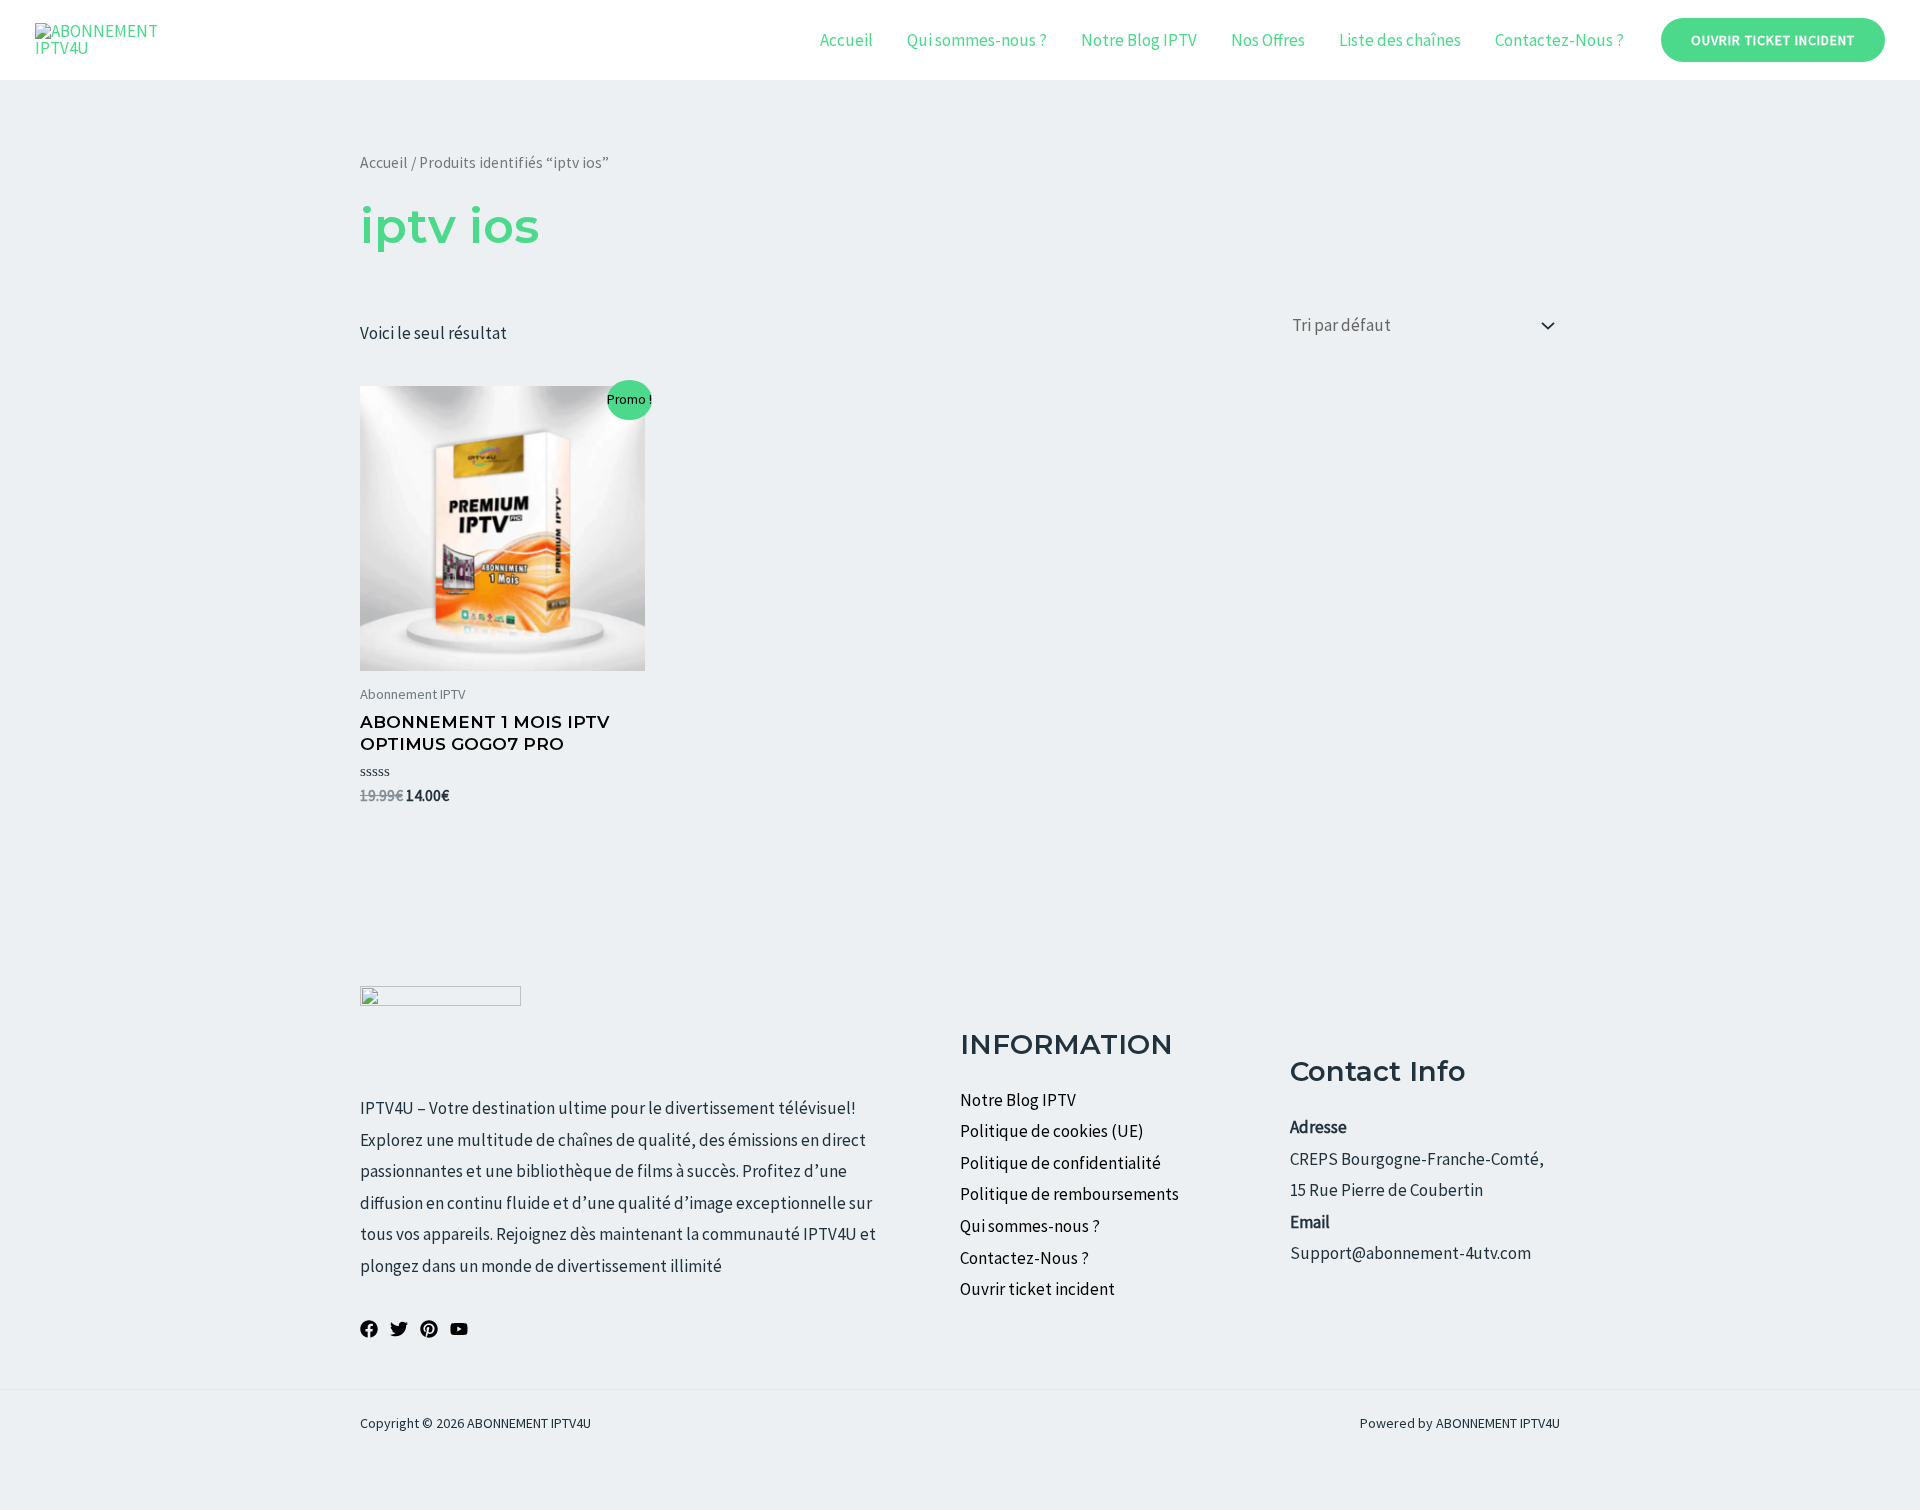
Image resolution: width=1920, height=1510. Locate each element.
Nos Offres (1268, 40)
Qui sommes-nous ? (977, 40)
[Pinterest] (429, 1329)
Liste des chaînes (1400, 40)
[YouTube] (459, 1329)
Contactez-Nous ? (1559, 40)
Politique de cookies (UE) (1052, 1131)
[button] (1773, 40)
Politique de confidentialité (1060, 1163)
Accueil (846, 40)
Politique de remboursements (1069, 1194)
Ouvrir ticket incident (1039, 1289)
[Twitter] (399, 1329)
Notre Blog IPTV (1139, 40)
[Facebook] (369, 1329)
